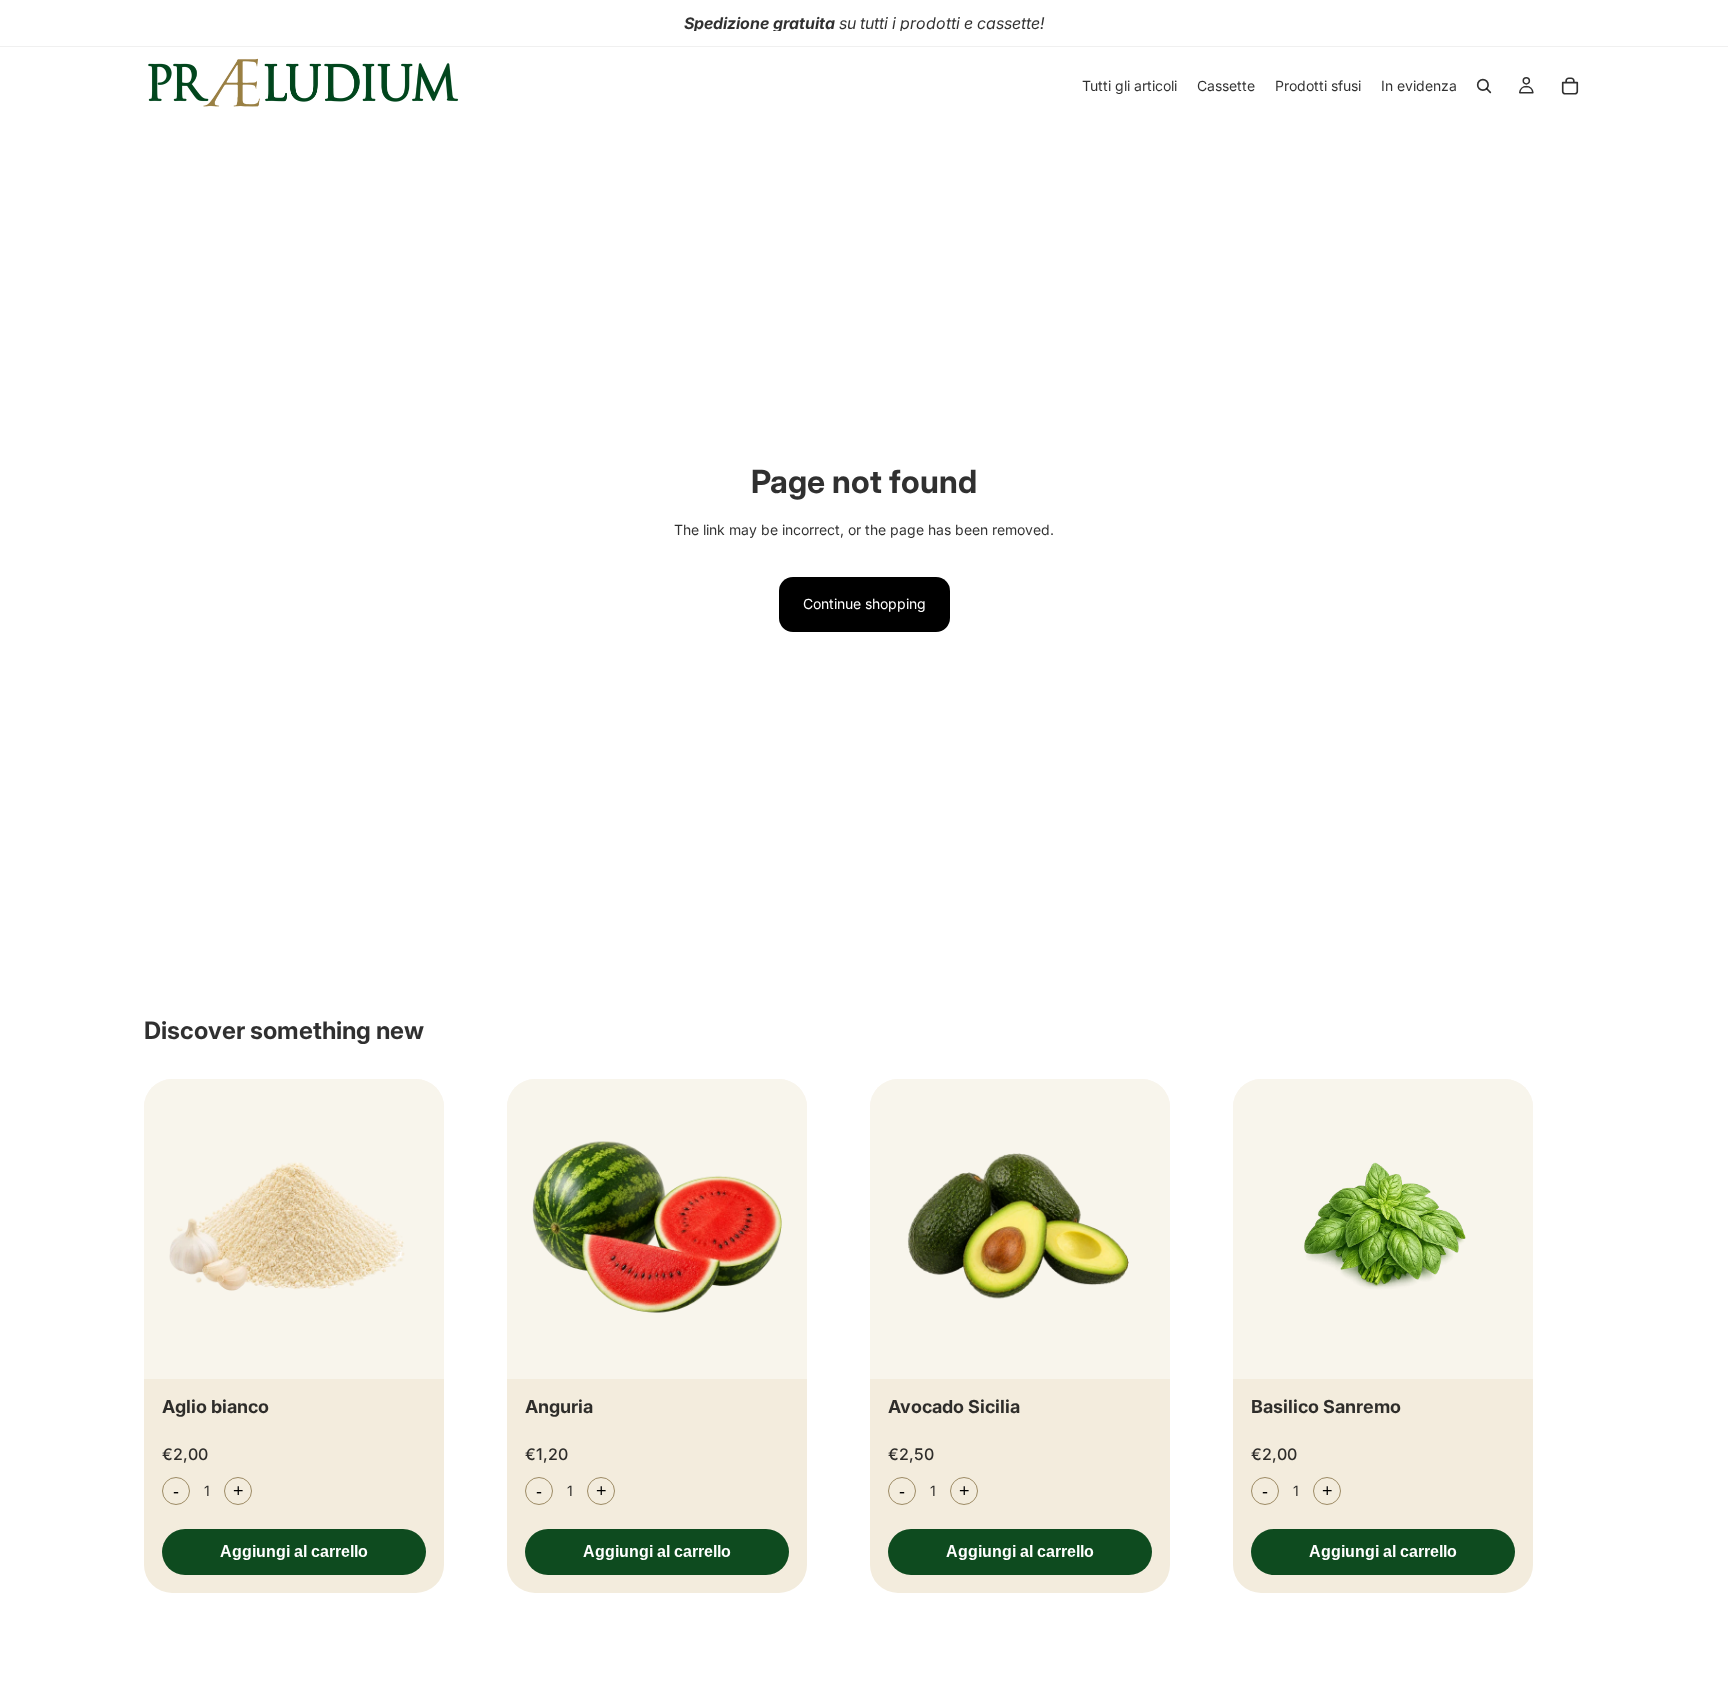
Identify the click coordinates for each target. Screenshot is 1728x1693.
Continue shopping (864, 603)
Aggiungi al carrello (294, 1551)
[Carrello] (1570, 86)
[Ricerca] (1484, 86)
